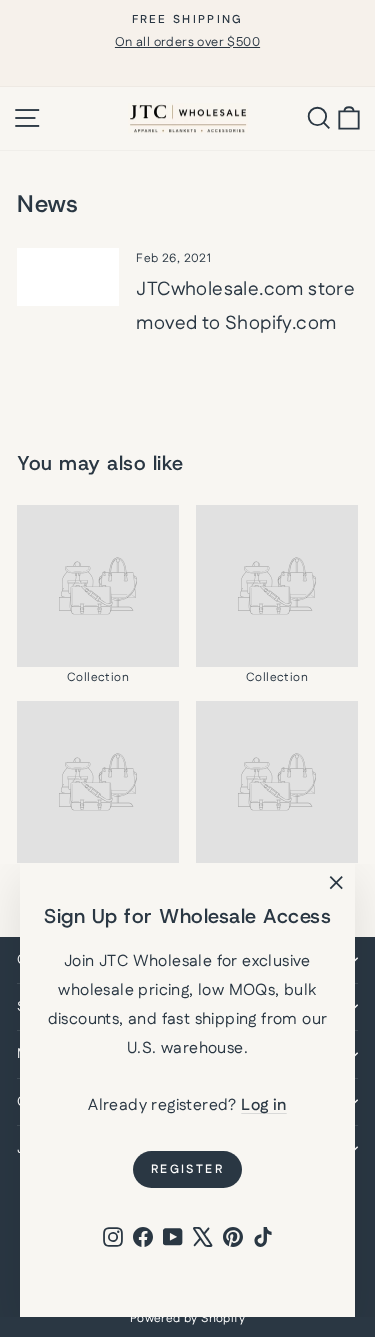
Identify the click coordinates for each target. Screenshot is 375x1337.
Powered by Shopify (187, 1318)
